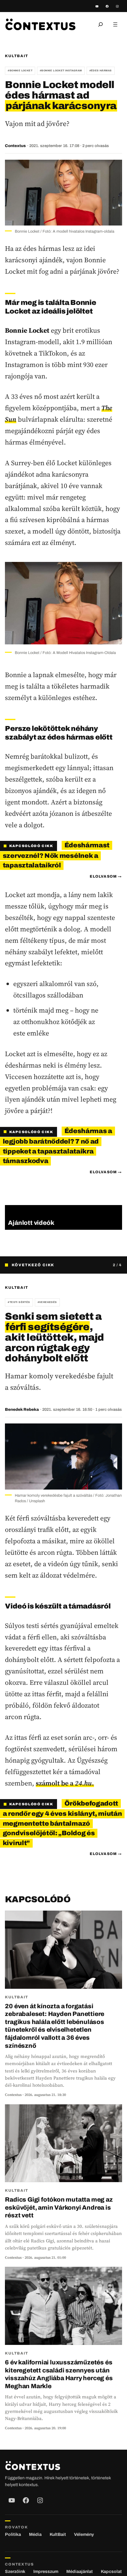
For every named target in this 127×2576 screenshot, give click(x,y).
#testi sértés (19, 1302)
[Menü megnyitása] (115, 24)
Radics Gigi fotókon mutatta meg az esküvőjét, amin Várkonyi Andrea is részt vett (59, 2207)
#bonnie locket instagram (61, 71)
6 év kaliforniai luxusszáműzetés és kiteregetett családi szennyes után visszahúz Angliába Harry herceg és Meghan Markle (59, 2374)
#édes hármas (101, 71)
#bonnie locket (20, 71)
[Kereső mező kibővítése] (100, 24)
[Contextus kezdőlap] (40, 24)
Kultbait (16, 56)
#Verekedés (47, 1302)
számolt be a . (65, 1783)
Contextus (15, 146)
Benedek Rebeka (22, 1410)
